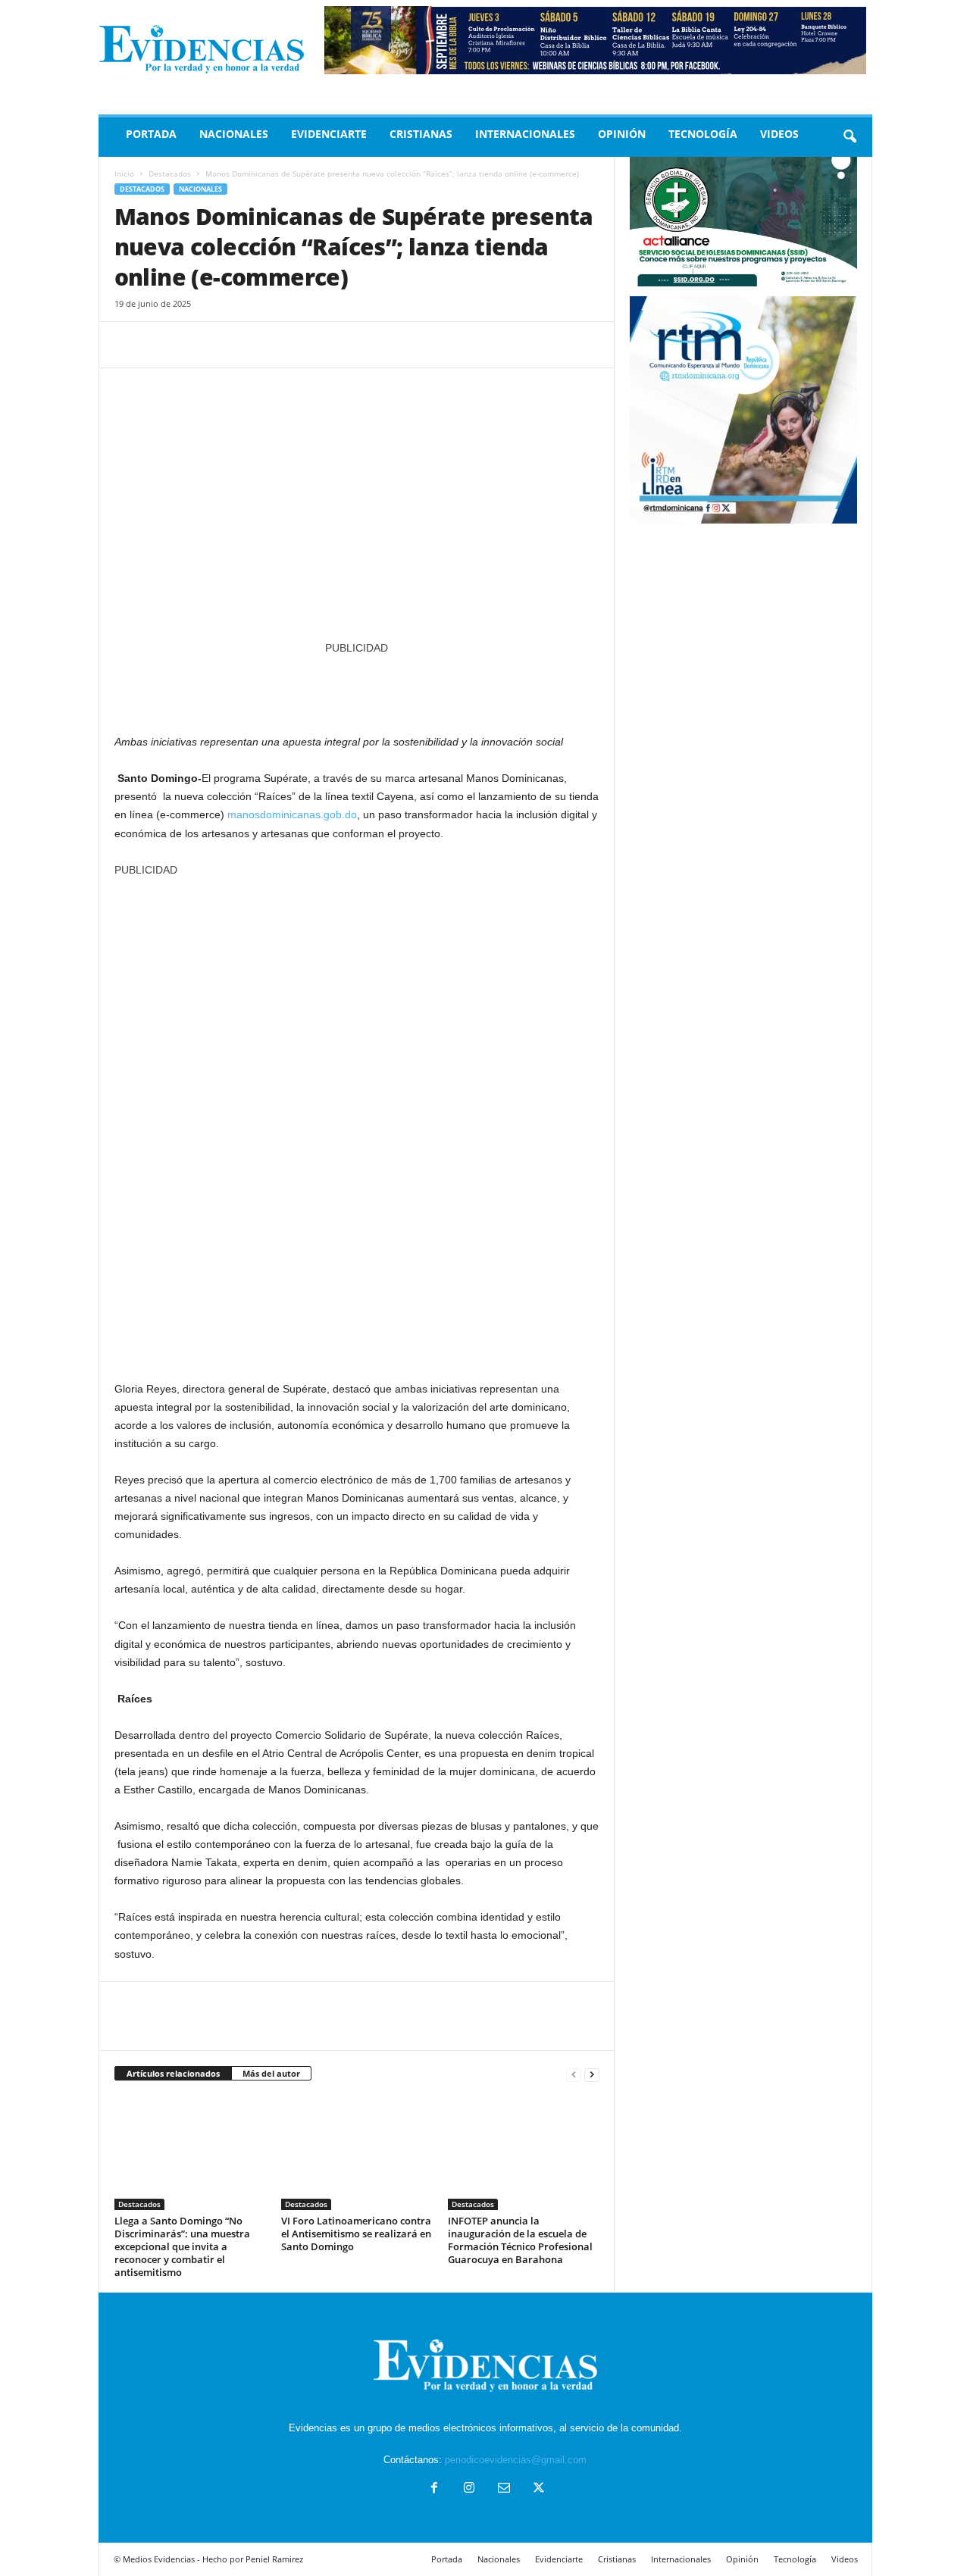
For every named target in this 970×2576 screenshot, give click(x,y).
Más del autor (271, 2073)
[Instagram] (469, 2489)
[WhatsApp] (234, 345)
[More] (270, 345)
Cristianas (421, 134)
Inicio (124, 174)
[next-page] (592, 2074)
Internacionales (525, 134)
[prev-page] (574, 2074)
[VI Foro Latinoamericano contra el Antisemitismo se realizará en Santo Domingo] (357, 2153)
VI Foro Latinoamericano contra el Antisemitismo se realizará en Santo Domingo (356, 2234)
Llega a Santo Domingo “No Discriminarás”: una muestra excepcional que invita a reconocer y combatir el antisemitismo (182, 2246)
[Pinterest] (199, 345)
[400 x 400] (357, 1121)
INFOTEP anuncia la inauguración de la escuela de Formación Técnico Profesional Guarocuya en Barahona (520, 2240)
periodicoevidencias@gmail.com (516, 2460)
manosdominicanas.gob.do (292, 814)
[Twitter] (164, 345)
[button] (850, 137)
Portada (151, 134)
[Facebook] (130, 345)
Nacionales (234, 134)
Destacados (170, 174)
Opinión (622, 134)
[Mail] (504, 2489)
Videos (779, 134)
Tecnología (703, 134)
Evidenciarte (329, 134)
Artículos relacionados (173, 2073)
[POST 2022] (357, 687)
